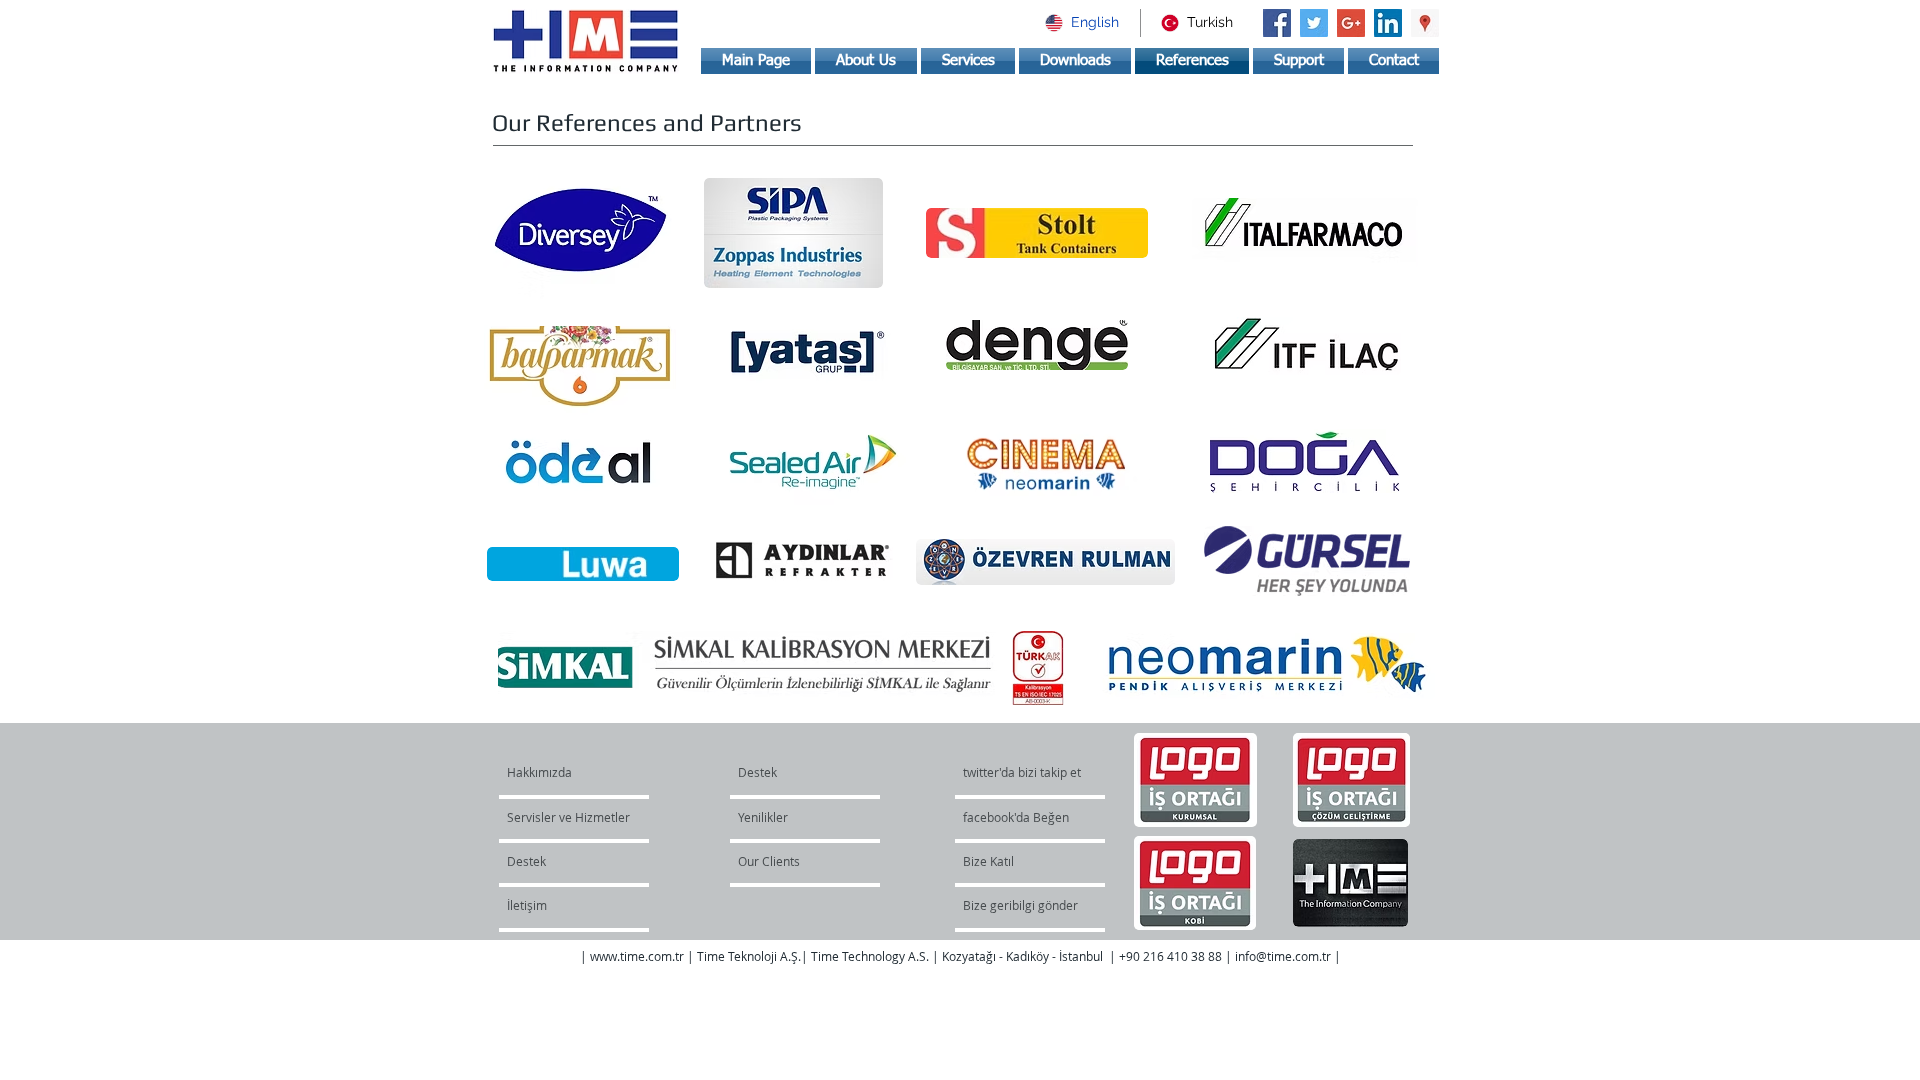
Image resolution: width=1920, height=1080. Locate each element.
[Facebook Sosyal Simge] (1277, 23)
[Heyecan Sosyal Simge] (1314, 23)
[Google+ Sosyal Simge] (1351, 23)
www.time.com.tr (637, 956)
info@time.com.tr (1283, 956)
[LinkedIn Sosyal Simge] (1388, 23)
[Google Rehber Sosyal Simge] (1425, 23)
